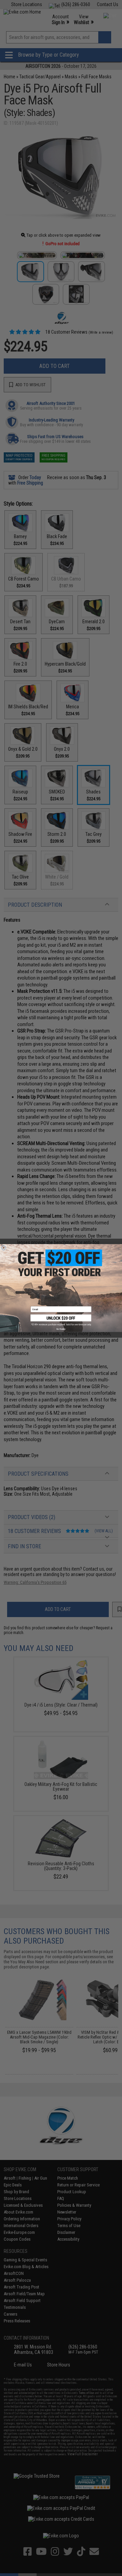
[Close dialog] (4, 1248)
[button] (61, 1320)
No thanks (61, 1329)
